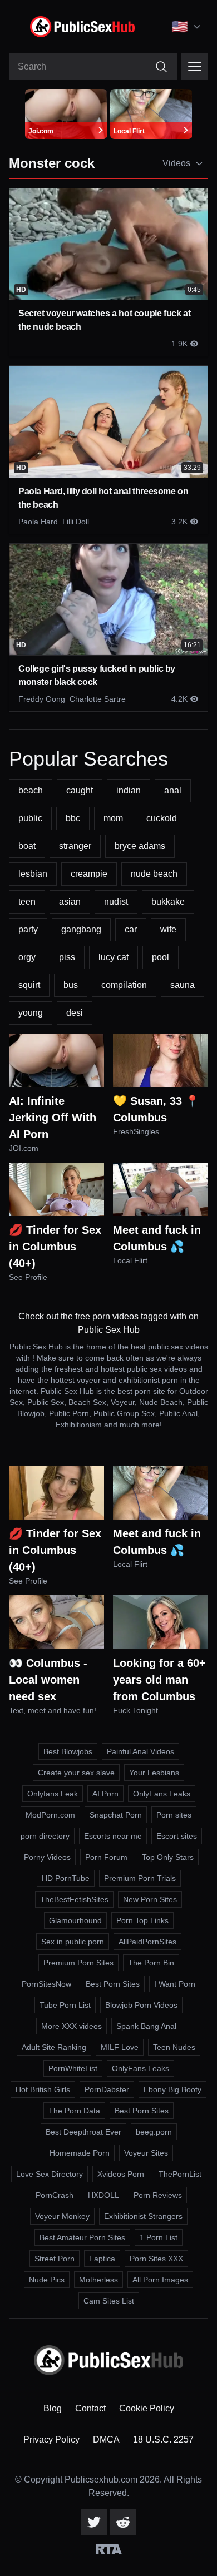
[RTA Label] (109, 2549)
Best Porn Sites (113, 1984)
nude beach (154, 874)
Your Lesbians (154, 1773)
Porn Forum (106, 1857)
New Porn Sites (150, 1899)
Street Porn (55, 2259)
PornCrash (55, 2195)
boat (27, 846)
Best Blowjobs (68, 1751)
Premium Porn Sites (78, 1963)
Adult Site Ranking (54, 2047)
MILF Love (120, 2047)
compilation (124, 985)
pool (161, 957)
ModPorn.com (50, 1815)
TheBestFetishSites (74, 1899)
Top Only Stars (168, 1857)
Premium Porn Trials (140, 1878)
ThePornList (180, 2174)
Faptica (102, 2259)
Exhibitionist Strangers (143, 2216)
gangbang (81, 929)
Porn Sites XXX (156, 2259)
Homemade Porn (80, 2153)
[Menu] (195, 67)
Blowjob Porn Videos (141, 2005)
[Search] (161, 67)
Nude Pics (47, 2280)
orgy (27, 957)
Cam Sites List (109, 2301)
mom (113, 818)
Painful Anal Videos (140, 1751)
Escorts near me (113, 1836)
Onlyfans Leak (53, 1794)
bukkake (168, 902)
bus (71, 985)
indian (129, 790)
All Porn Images (160, 2280)
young (31, 1013)
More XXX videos (71, 2026)
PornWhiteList (73, 2068)
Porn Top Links (142, 1920)
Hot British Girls (43, 2089)
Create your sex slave (76, 1773)
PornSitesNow (46, 1984)
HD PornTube (66, 1878)
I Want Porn (175, 1984)
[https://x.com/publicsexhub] (94, 2522)
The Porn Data (74, 2111)
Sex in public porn (73, 1942)
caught (80, 790)
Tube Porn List (65, 2005)
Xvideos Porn (121, 2174)
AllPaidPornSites (147, 1942)
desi (75, 1013)
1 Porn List (159, 2237)
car (131, 929)
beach (31, 790)
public (30, 818)
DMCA (106, 2439)
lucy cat (114, 957)
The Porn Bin (151, 1963)
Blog (53, 2408)
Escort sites (177, 1836)
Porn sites (174, 1815)
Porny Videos (47, 1857)
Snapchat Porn (116, 1815)
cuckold (162, 818)
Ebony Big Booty (172, 2089)
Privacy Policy (51, 2439)
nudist (116, 902)
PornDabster (107, 2089)
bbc (73, 818)
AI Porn (105, 1794)
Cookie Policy (147, 2408)
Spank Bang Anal (146, 2026)
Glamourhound (75, 1920)
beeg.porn (154, 2132)
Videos (176, 163)
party (28, 929)
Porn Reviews (158, 2195)
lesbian (33, 874)
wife (168, 929)
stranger (75, 846)
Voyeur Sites (146, 2153)
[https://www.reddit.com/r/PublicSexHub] (123, 2522)
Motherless (98, 2280)
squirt (29, 985)
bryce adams (140, 846)
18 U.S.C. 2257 (163, 2439)
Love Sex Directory (50, 2174)
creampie (89, 874)
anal (173, 790)
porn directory (45, 1836)
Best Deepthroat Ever (83, 2132)
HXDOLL (103, 2195)
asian (70, 902)
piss (67, 957)
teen (27, 902)
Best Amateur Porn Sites (82, 2237)
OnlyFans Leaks (162, 1794)
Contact (90, 2408)
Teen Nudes (174, 2047)
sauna (183, 985)
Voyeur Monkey (62, 2216)
